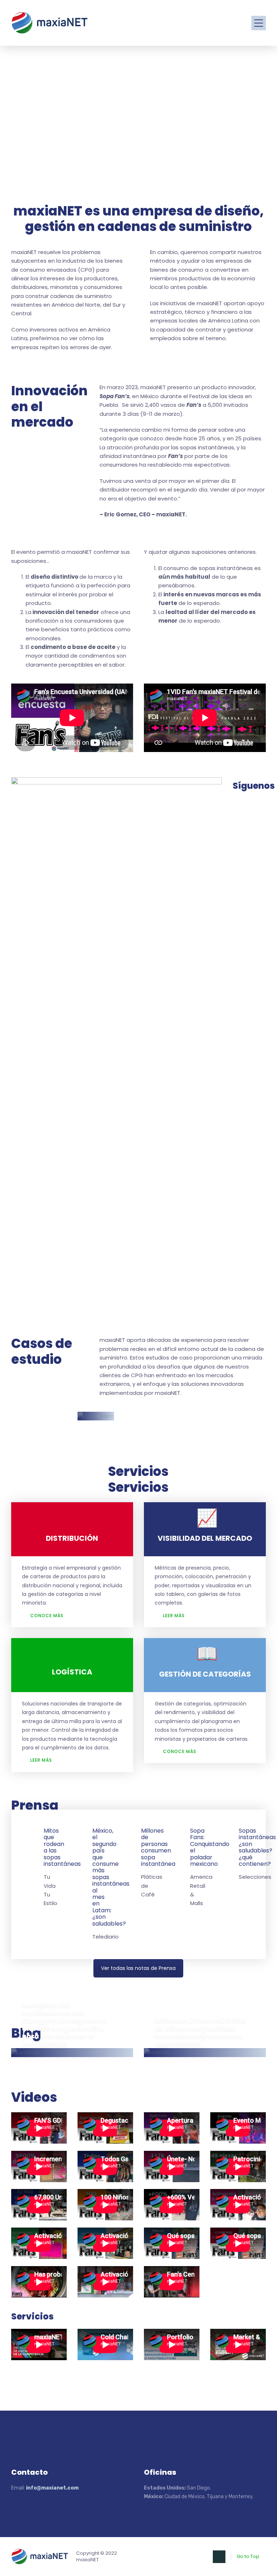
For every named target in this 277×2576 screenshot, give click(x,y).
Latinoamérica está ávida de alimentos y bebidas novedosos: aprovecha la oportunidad (200, 2032)
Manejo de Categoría (90, 2063)
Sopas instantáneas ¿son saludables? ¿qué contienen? (257, 1847)
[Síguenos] (250, 810)
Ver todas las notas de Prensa (138, 1968)
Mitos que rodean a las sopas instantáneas (62, 1847)
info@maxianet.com (52, 2488)
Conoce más (47, 1616)
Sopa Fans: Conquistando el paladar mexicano (210, 1847)
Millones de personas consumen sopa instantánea (158, 1847)
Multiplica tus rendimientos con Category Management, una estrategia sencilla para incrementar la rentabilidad (65, 2025)
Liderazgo (39, 2063)
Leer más (174, 1616)
